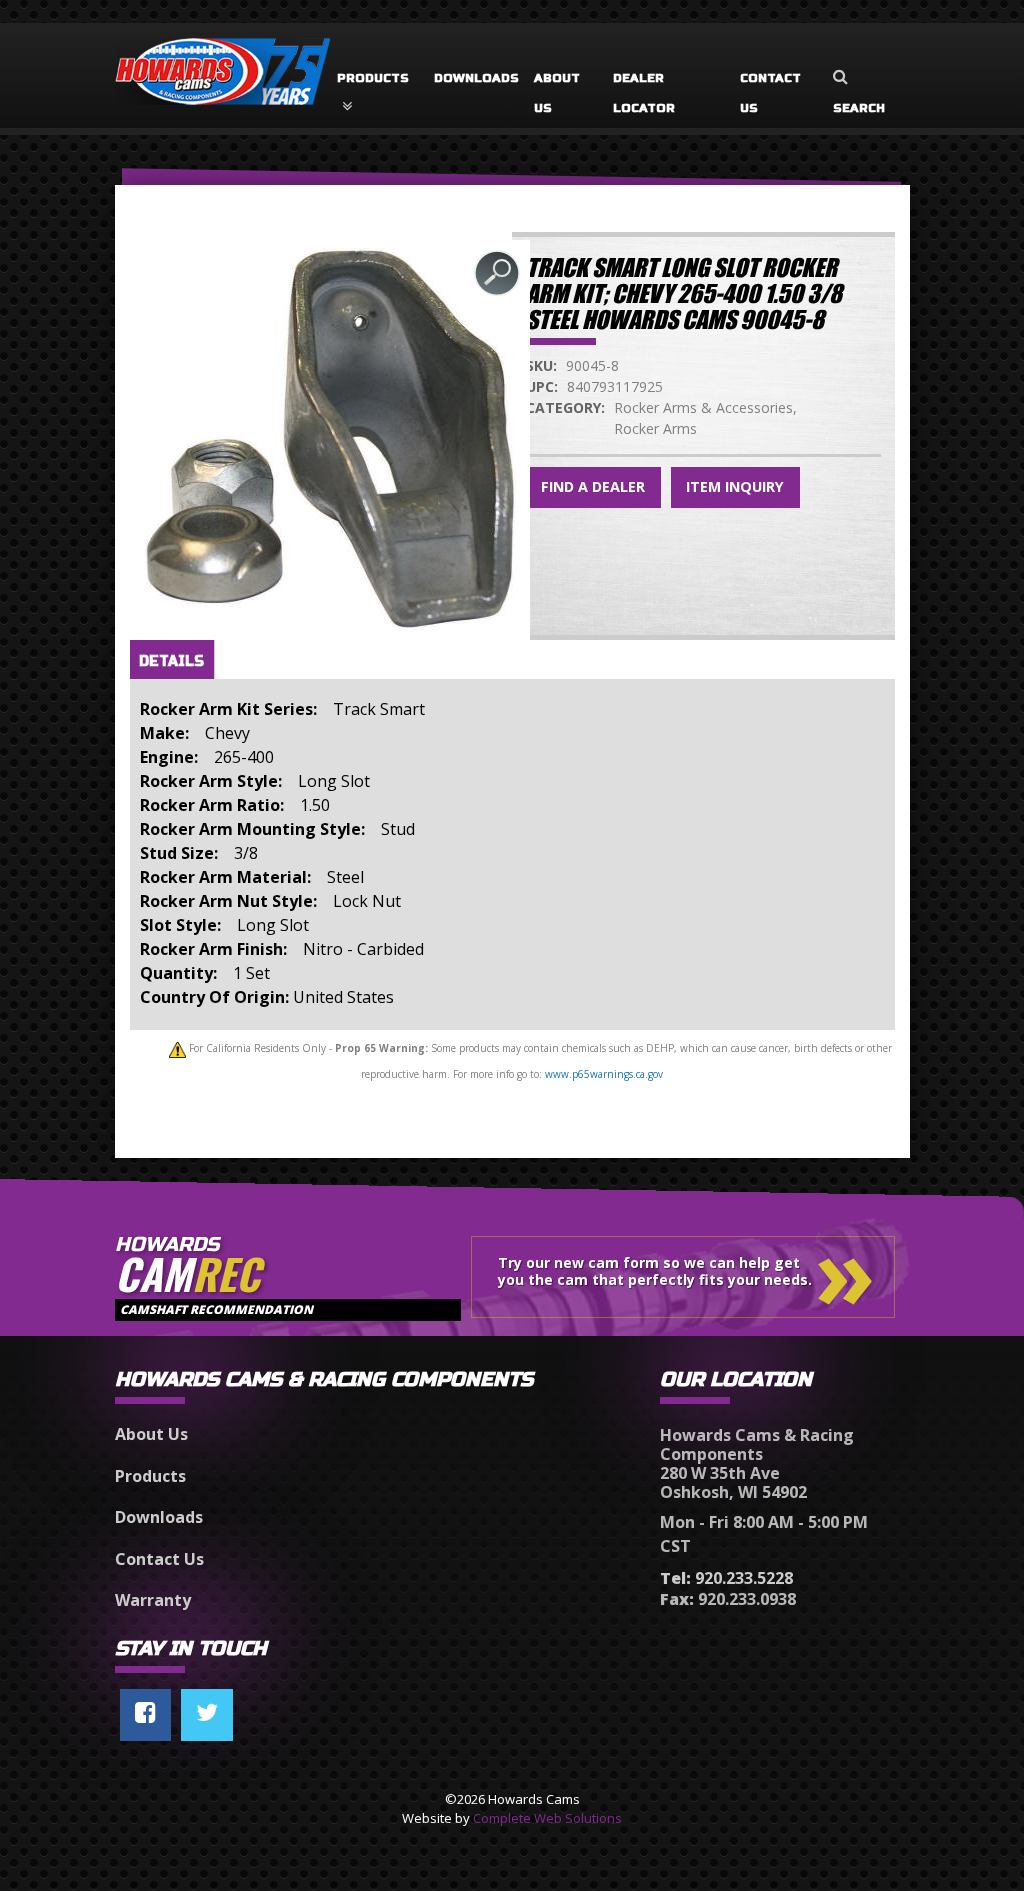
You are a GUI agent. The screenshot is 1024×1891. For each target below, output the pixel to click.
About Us (557, 93)
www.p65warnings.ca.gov (604, 1074)
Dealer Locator (644, 93)
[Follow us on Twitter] (207, 1715)
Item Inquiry (735, 486)
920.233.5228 (726, 1578)
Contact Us (770, 93)
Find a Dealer (593, 486)
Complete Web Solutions (547, 1818)
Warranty (153, 1600)
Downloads (476, 78)
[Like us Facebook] (145, 1715)
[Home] (222, 62)
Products (373, 78)
